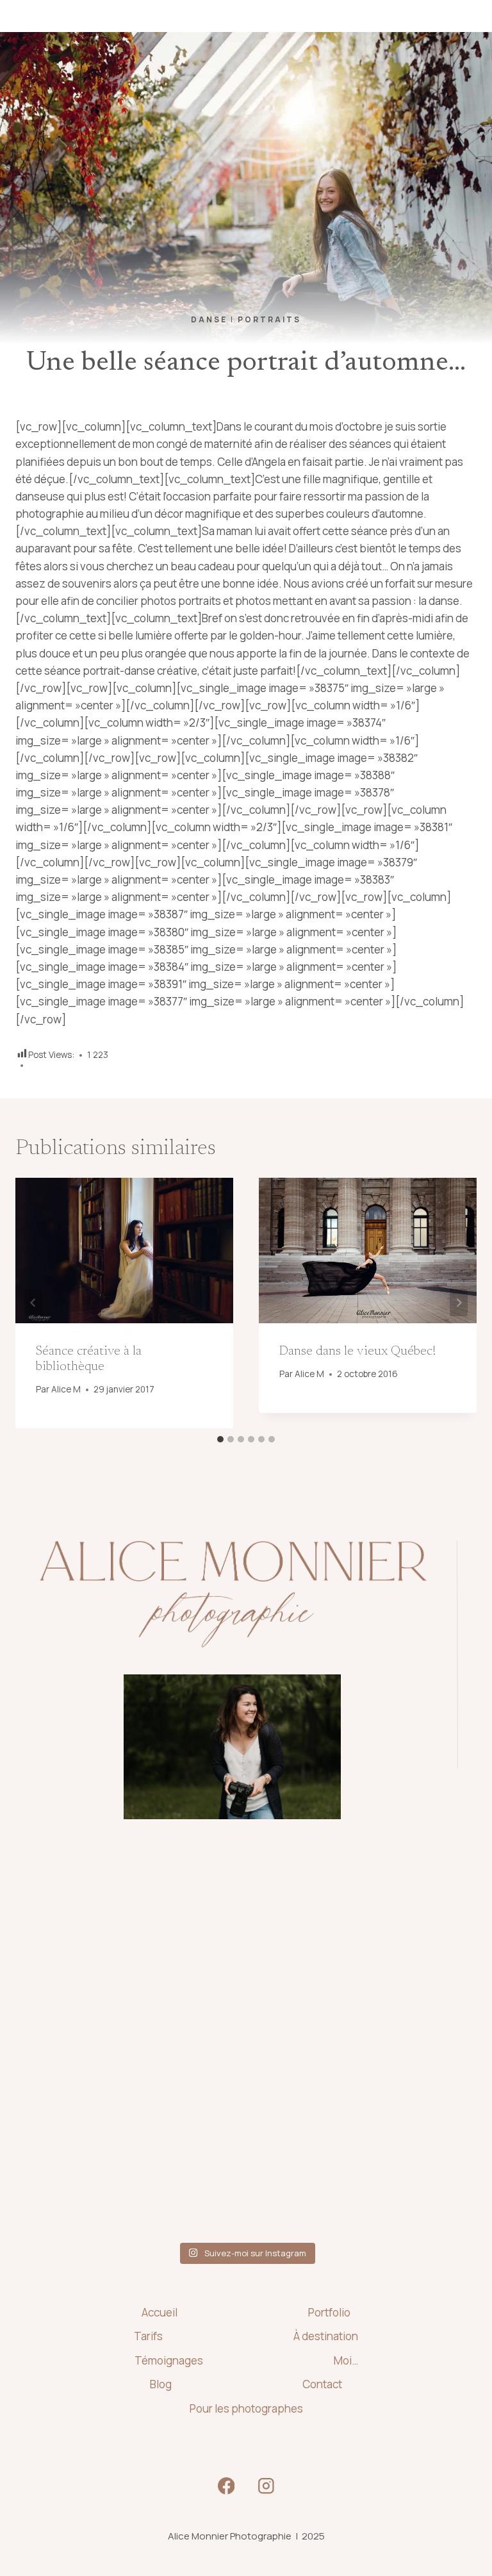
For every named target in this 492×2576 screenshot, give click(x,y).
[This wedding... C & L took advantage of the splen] (355, 2172)
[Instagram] (266, 2486)
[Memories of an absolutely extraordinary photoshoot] (137, 1921)
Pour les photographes (246, 2408)
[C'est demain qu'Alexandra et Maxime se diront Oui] (355, 2047)
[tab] (220, 1439)
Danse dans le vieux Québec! (357, 1351)
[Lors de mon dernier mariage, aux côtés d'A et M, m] (355, 1921)
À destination (326, 2336)
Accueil (160, 2312)
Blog (161, 2384)
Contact (322, 2384)
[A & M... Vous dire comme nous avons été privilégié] (137, 2047)
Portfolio (329, 2312)
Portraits (269, 319)
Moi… (346, 2360)
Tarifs (148, 2336)
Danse (209, 319)
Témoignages (169, 2360)
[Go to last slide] (33, 1303)
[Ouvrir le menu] (461, 16)
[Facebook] (226, 2486)
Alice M (66, 1389)
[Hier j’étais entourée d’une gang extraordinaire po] (137, 2172)
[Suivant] (459, 1303)
